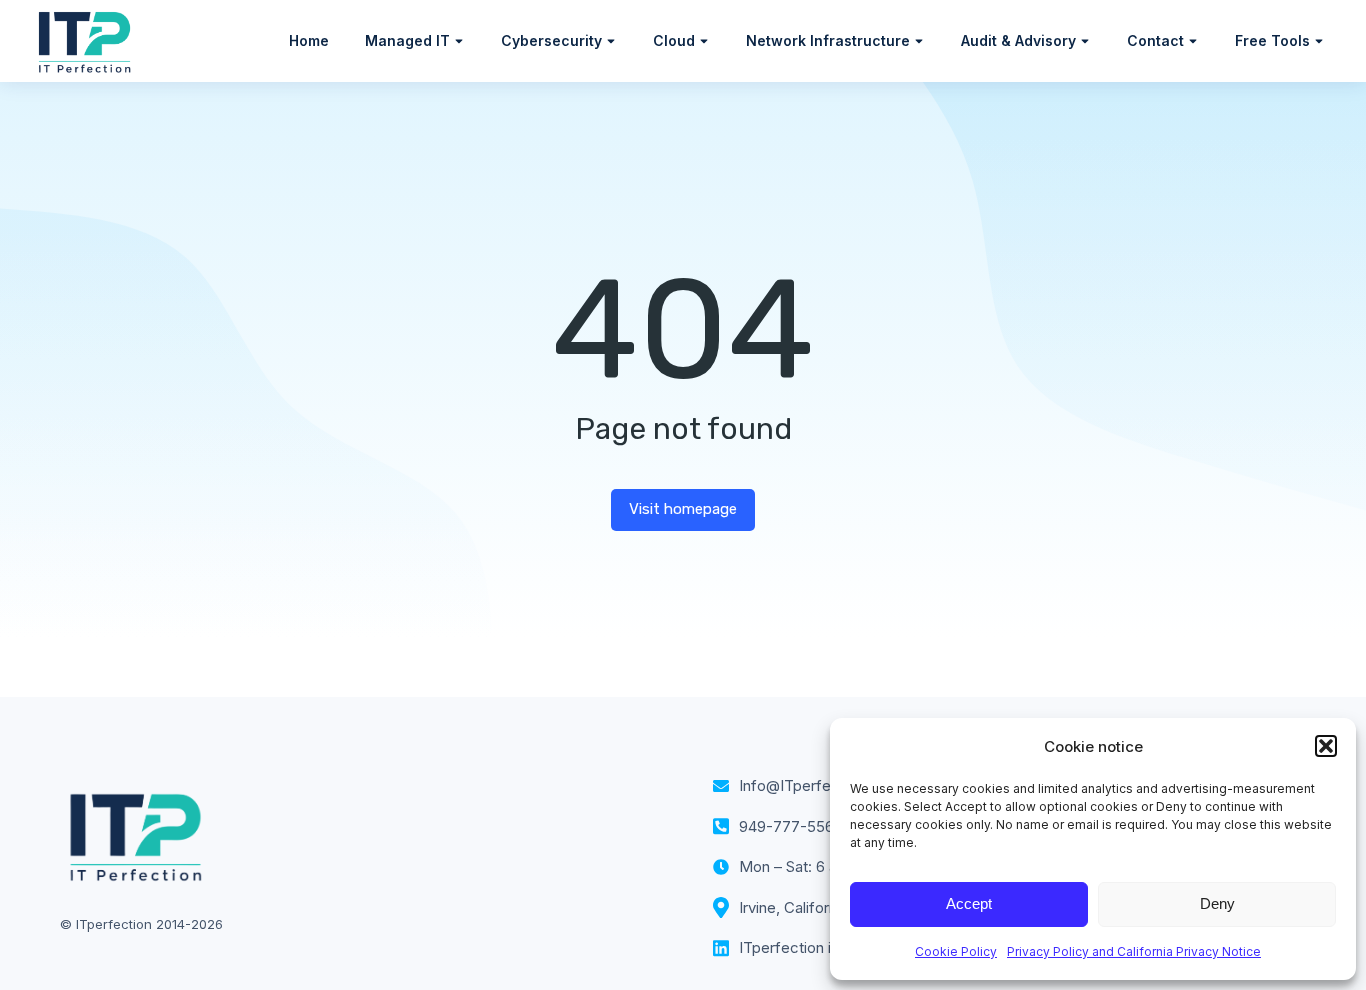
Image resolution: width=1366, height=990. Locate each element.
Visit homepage (683, 509)
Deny (1217, 903)
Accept (969, 903)
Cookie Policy (956, 951)
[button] (1326, 746)
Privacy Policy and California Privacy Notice (1134, 951)
